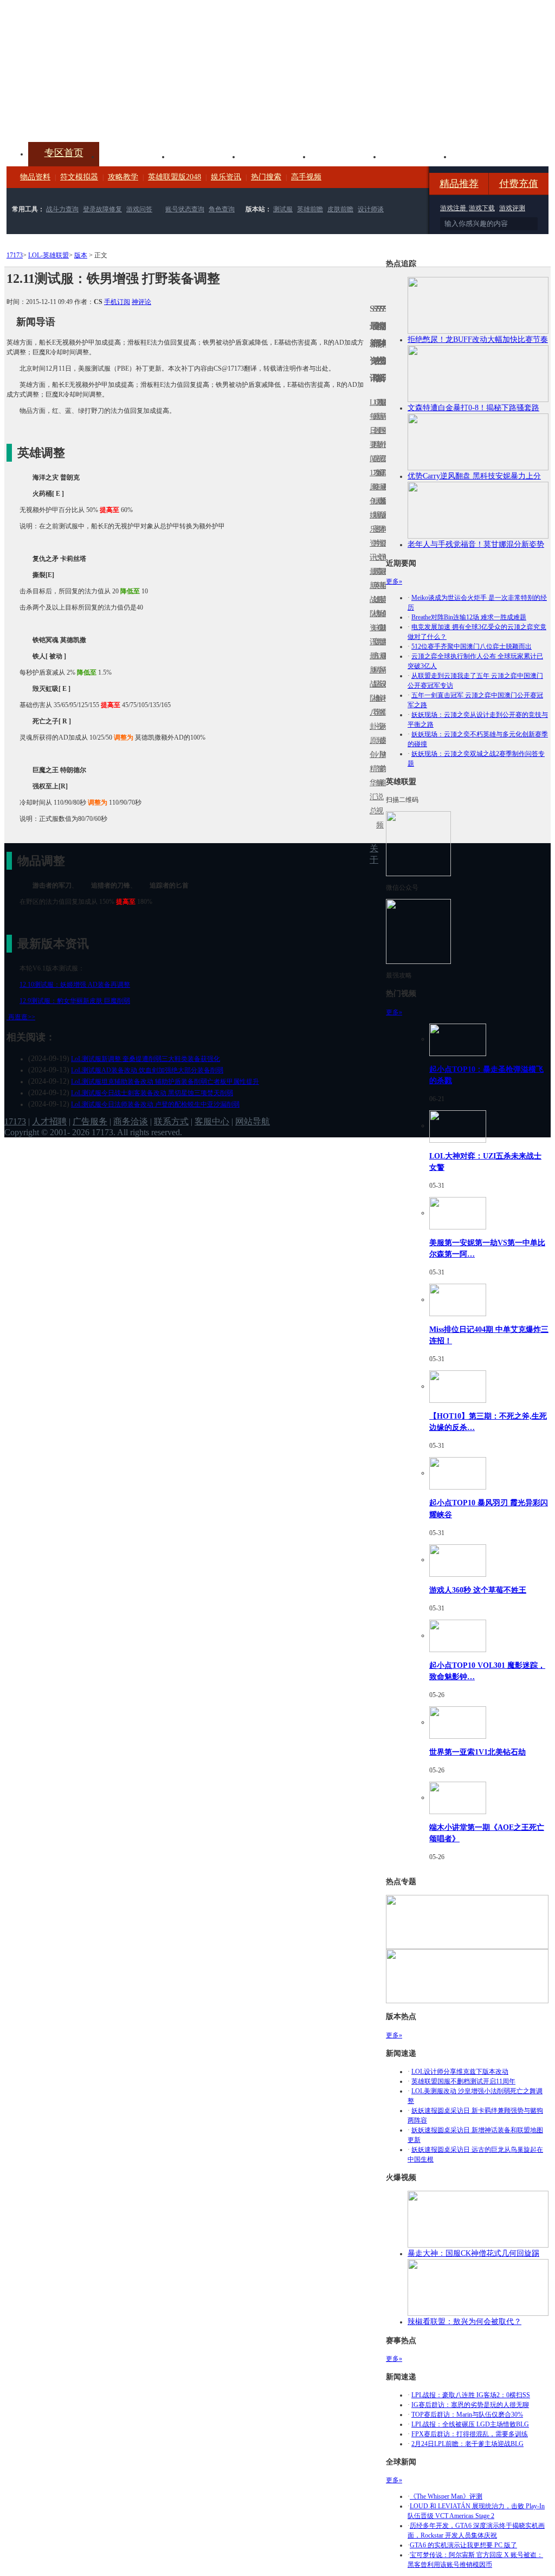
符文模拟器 (79, 177)
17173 (15, 255)
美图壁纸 (416, 156)
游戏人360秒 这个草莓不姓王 (478, 1590)
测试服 (283, 209)
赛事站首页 (384, 431)
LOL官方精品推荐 (375, 670)
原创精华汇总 (371, 776)
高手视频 (306, 177)
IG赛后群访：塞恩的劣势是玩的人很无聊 (470, 2405)
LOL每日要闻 (371, 431)
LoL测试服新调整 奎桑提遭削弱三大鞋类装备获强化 (146, 1059)
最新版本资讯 (381, 522)
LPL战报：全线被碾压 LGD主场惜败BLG (470, 2424)
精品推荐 (459, 184)
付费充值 (519, 184)
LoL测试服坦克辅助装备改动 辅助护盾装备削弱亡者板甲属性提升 (165, 1082)
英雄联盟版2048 (175, 177)
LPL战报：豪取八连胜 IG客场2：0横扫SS (471, 2395)
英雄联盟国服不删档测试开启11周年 (463, 2081)
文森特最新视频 (378, 600)
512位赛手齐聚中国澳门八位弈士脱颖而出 (472, 646)
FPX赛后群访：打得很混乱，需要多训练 (470, 2434)
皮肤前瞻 (340, 209)
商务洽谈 (131, 1121)
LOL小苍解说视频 (378, 698)
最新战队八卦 (371, 691)
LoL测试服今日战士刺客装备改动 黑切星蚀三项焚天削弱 (152, 1093)
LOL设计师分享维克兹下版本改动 (460, 2072)
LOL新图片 (375, 522)
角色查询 (222, 209)
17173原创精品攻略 (375, 445)
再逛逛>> (22, 1017)
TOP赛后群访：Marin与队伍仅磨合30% (467, 2415)
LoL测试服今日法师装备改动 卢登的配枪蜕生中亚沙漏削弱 (155, 1104)
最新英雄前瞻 (381, 607)
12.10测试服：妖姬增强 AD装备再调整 (75, 985)
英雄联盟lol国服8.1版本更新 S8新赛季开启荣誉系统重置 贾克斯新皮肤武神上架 (91, 116)
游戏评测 (512, 208)
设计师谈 (371, 209)
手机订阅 (117, 302)
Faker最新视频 (378, 515)
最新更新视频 (378, 438)
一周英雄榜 (375, 585)
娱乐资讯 (226, 177)
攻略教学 (123, 177)
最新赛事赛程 (384, 663)
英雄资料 (205, 156)
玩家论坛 (487, 156)
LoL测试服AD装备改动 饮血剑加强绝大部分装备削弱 (147, 1070)
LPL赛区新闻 (384, 501)
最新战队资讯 (371, 607)
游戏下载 (482, 208)
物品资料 (35, 177)
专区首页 (64, 153)
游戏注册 (454, 208)
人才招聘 (49, 1121)
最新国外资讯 (381, 438)
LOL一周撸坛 (384, 740)
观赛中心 (275, 156)
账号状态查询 (185, 209)
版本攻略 (346, 156)
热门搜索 (266, 177)
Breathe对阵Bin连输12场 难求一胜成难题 (469, 617)
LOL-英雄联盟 (49, 255)
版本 (81, 255)
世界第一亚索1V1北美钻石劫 (477, 1752)
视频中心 (134, 156)
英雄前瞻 (310, 209)
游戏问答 (139, 209)
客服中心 (212, 1121)
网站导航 (253, 1121)
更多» (394, 581)
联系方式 (171, 1121)
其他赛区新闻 (384, 578)
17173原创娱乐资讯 (371, 515)
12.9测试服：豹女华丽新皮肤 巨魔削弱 (75, 1001)
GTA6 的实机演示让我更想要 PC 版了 (463, 2545)
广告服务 (90, 1121)
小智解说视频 (378, 790)
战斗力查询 (62, 209)
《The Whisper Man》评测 (446, 2496)
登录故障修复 (102, 209)
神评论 (141, 302)
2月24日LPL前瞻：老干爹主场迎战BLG (467, 2444)
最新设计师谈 (381, 691)
